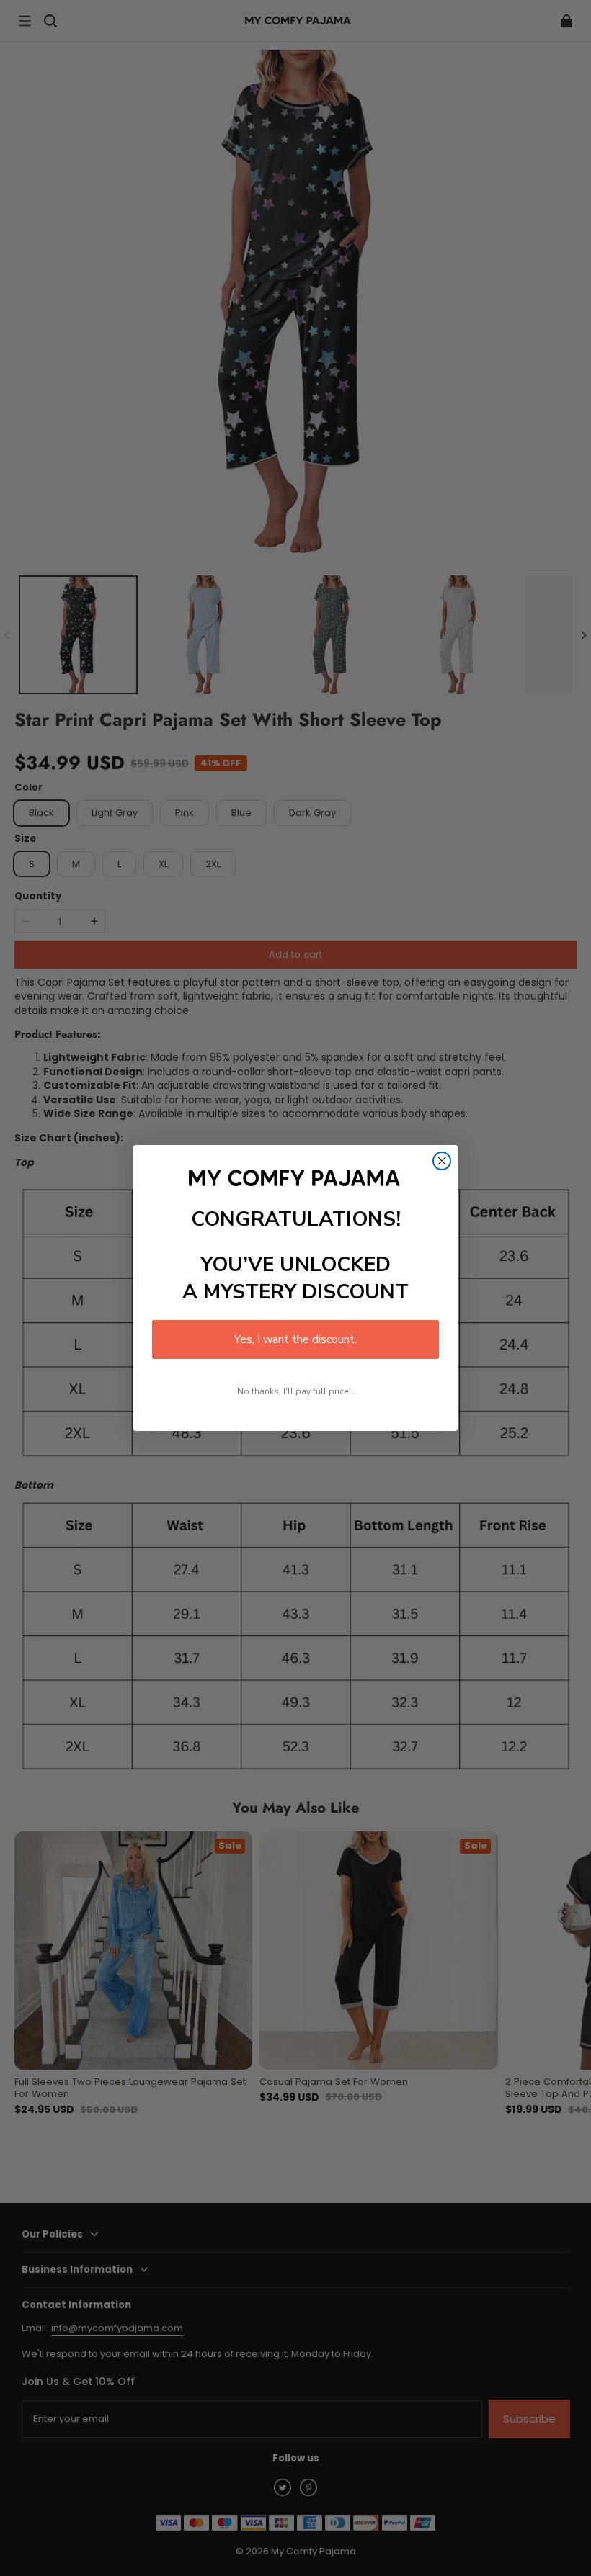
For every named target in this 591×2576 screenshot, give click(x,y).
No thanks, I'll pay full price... (296, 1391)
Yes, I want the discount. (295, 1339)
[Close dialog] (442, 1161)
